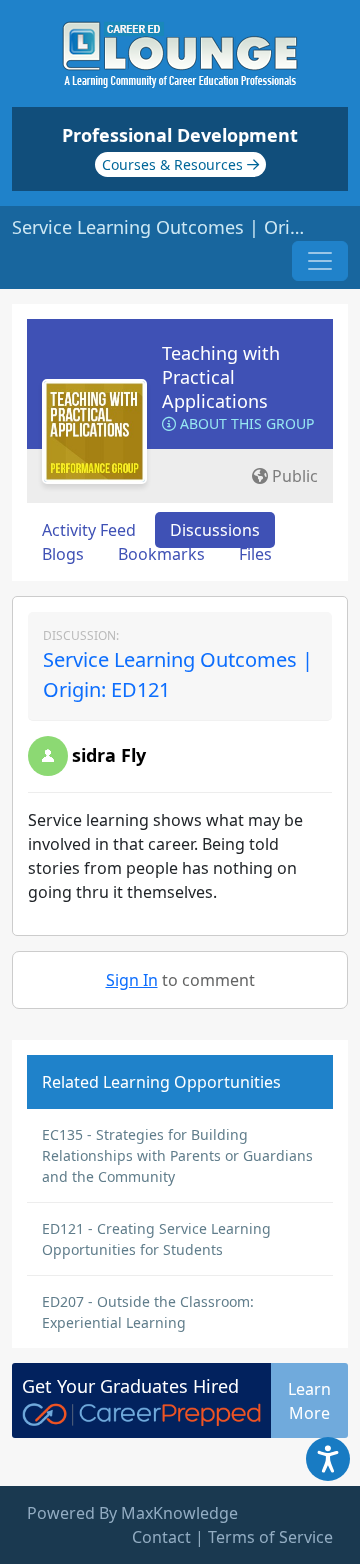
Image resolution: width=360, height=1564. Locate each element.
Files (255, 554)
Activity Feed (89, 530)
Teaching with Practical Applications (221, 377)
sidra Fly (109, 755)
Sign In (132, 980)
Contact (161, 1537)
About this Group (245, 423)
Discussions (215, 530)
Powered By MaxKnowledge (132, 1513)
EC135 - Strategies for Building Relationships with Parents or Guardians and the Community (177, 1155)
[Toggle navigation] (320, 261)
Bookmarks (161, 554)
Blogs (63, 554)
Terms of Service (270, 1537)
